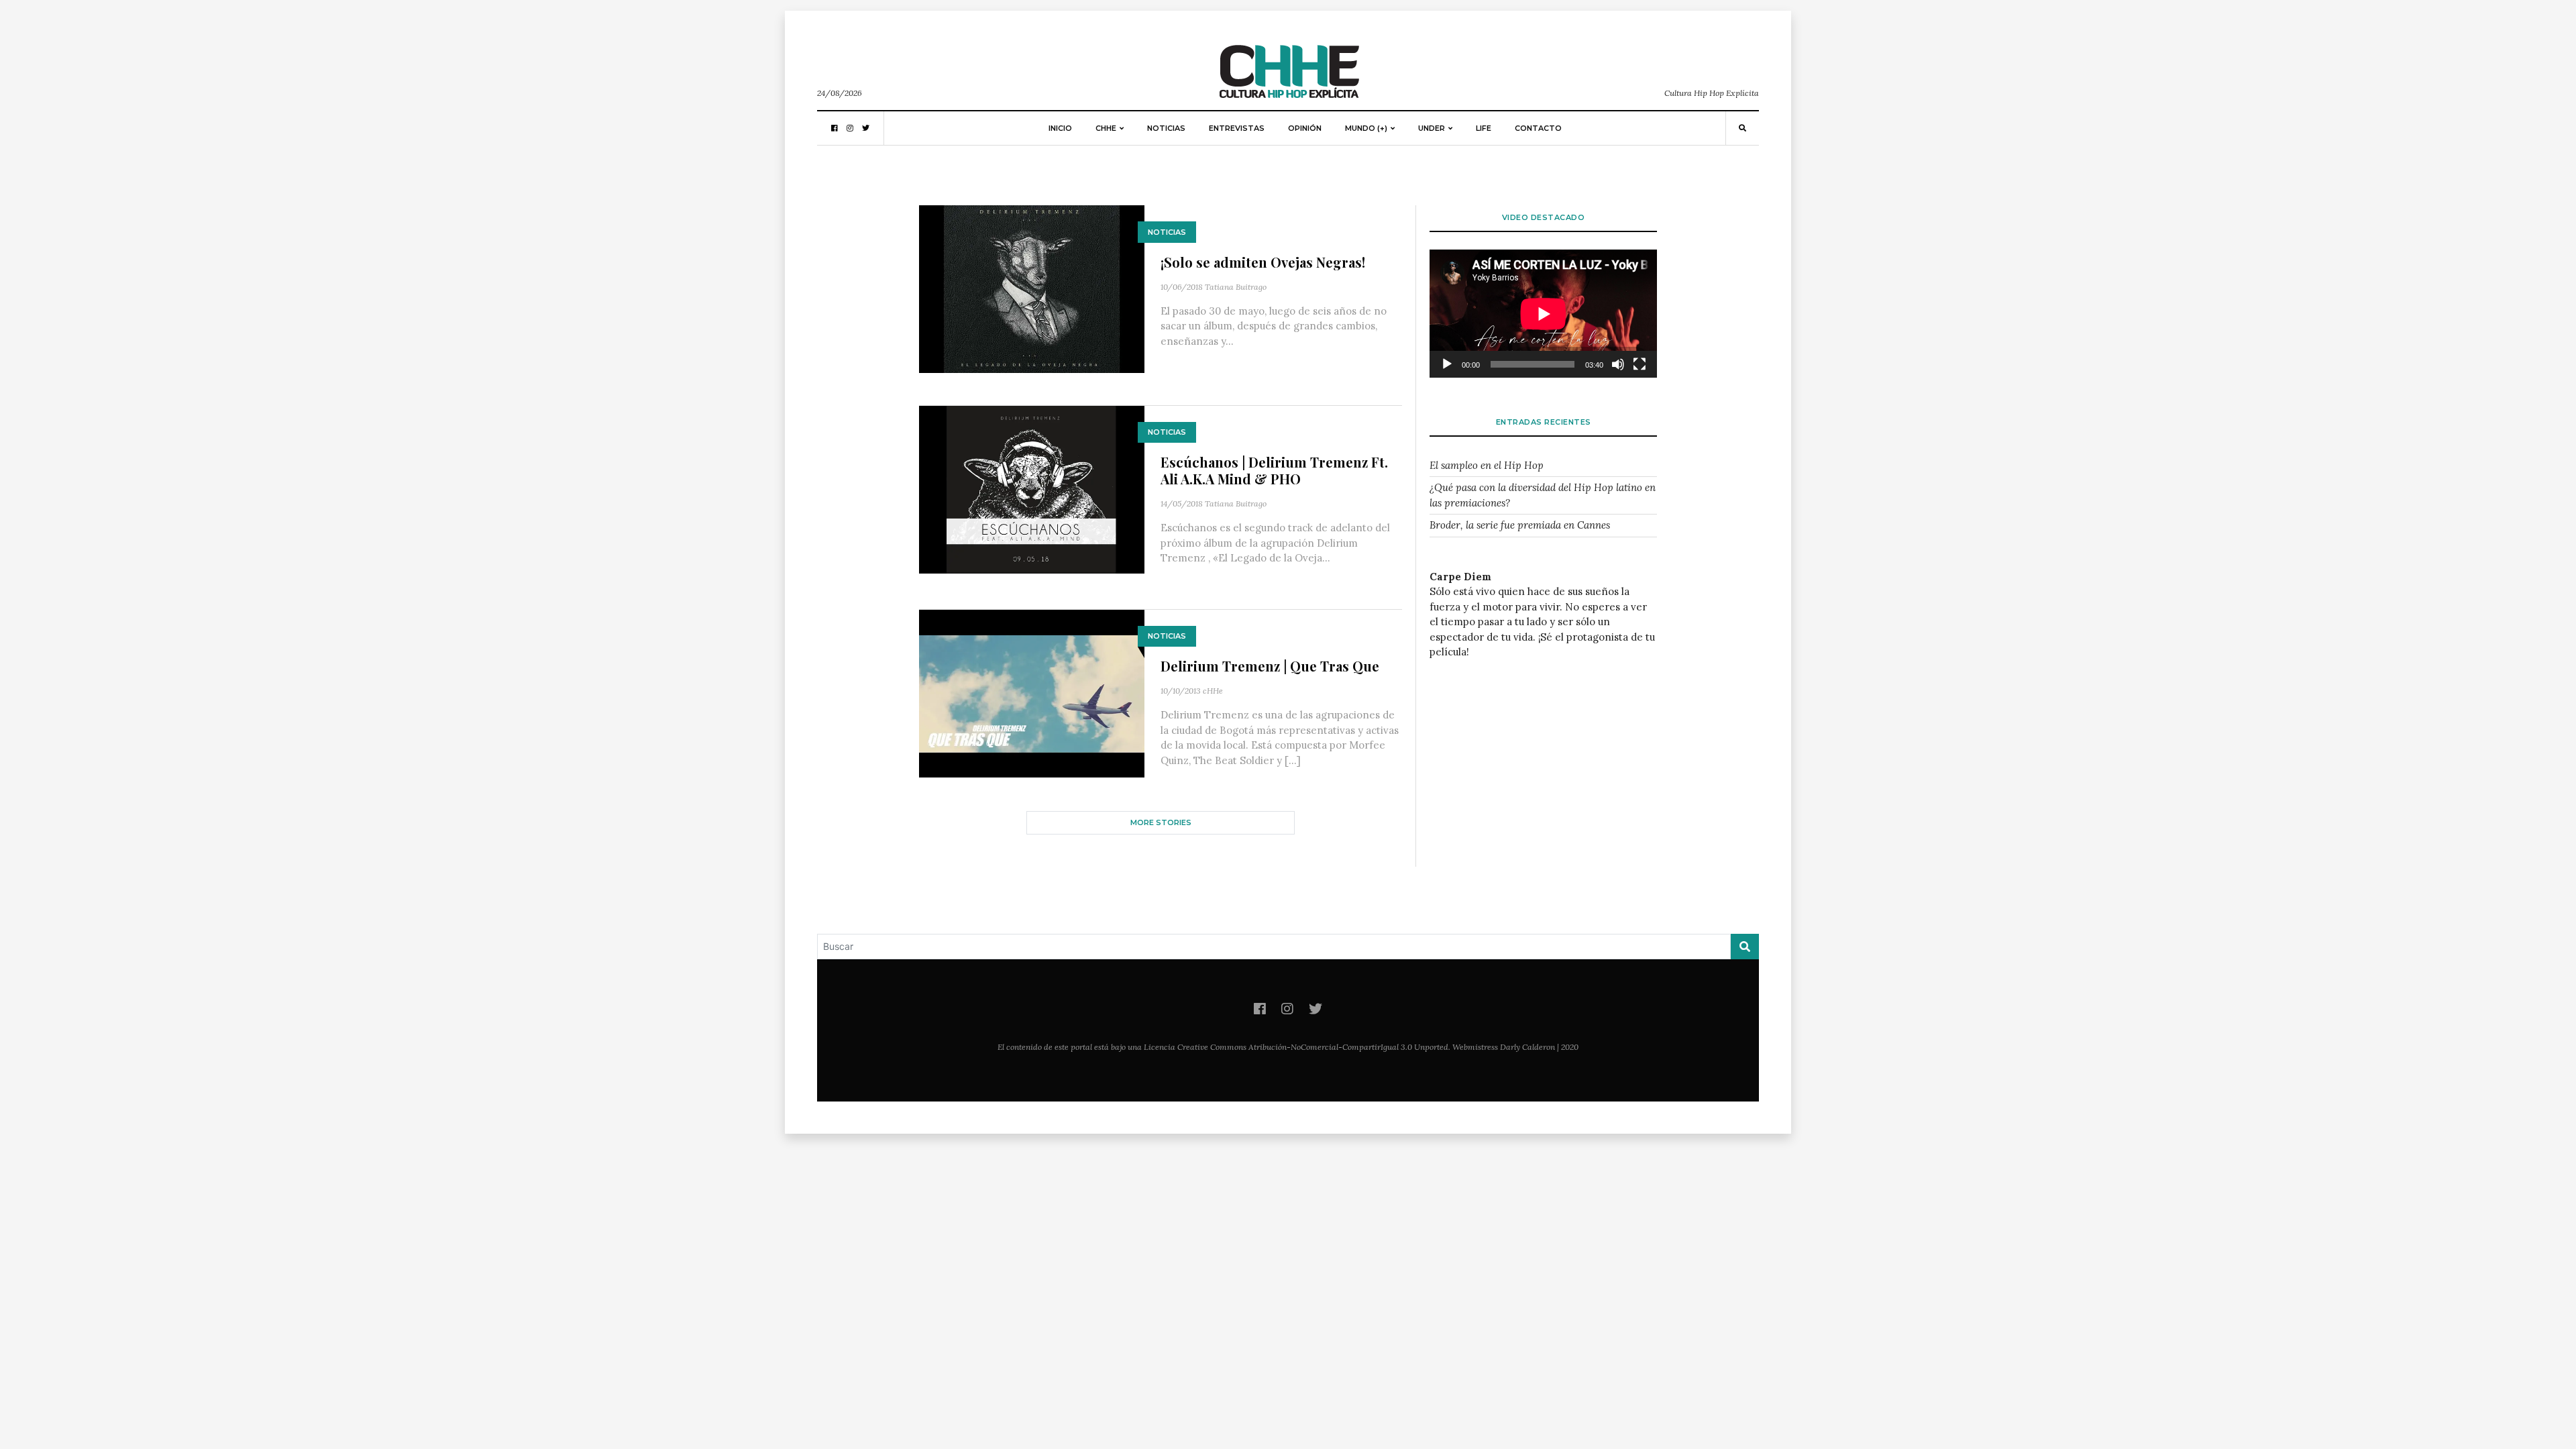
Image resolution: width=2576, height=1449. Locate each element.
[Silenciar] (1618, 364)
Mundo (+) (1366, 128)
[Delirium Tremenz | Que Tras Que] (1032, 693)
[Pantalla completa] (1640, 364)
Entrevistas (1237, 128)
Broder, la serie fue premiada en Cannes (1520, 525)
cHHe (1213, 691)
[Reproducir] (1447, 364)
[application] (1543, 314)
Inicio (1060, 128)
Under (1432, 128)
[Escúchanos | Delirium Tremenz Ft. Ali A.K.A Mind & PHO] (1032, 489)
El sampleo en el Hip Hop (1487, 465)
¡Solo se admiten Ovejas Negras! (1263, 262)
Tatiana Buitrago (1236, 287)
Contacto (1538, 128)
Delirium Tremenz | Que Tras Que (1270, 666)
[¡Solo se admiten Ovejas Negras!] (1032, 288)
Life (1484, 128)
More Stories (1161, 822)
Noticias (1166, 128)
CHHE (1106, 128)
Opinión (1305, 128)
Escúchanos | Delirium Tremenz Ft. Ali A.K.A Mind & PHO (1274, 470)
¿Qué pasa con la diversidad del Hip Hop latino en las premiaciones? (1543, 495)
